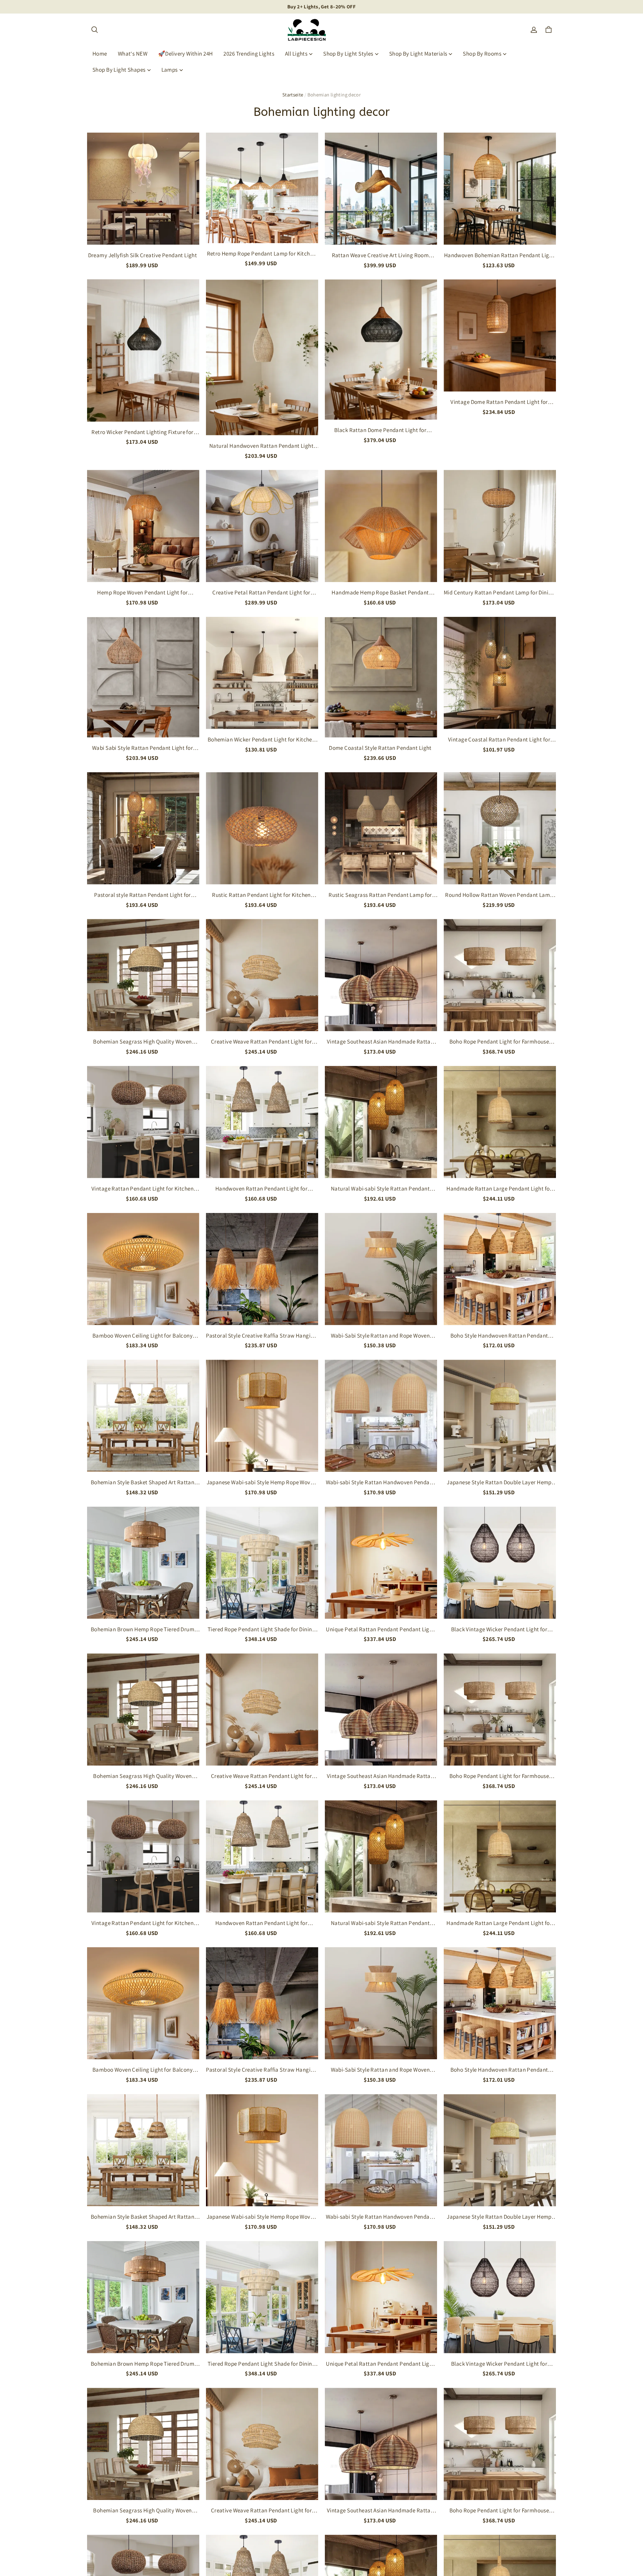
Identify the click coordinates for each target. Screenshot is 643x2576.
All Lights (296, 54)
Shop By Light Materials (418, 54)
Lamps (170, 70)
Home (100, 54)
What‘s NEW (133, 54)
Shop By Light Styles (348, 54)
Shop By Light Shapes (119, 70)
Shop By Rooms (482, 54)
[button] (94, 30)
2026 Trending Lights (249, 54)
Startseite (293, 95)
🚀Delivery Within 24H (186, 54)
